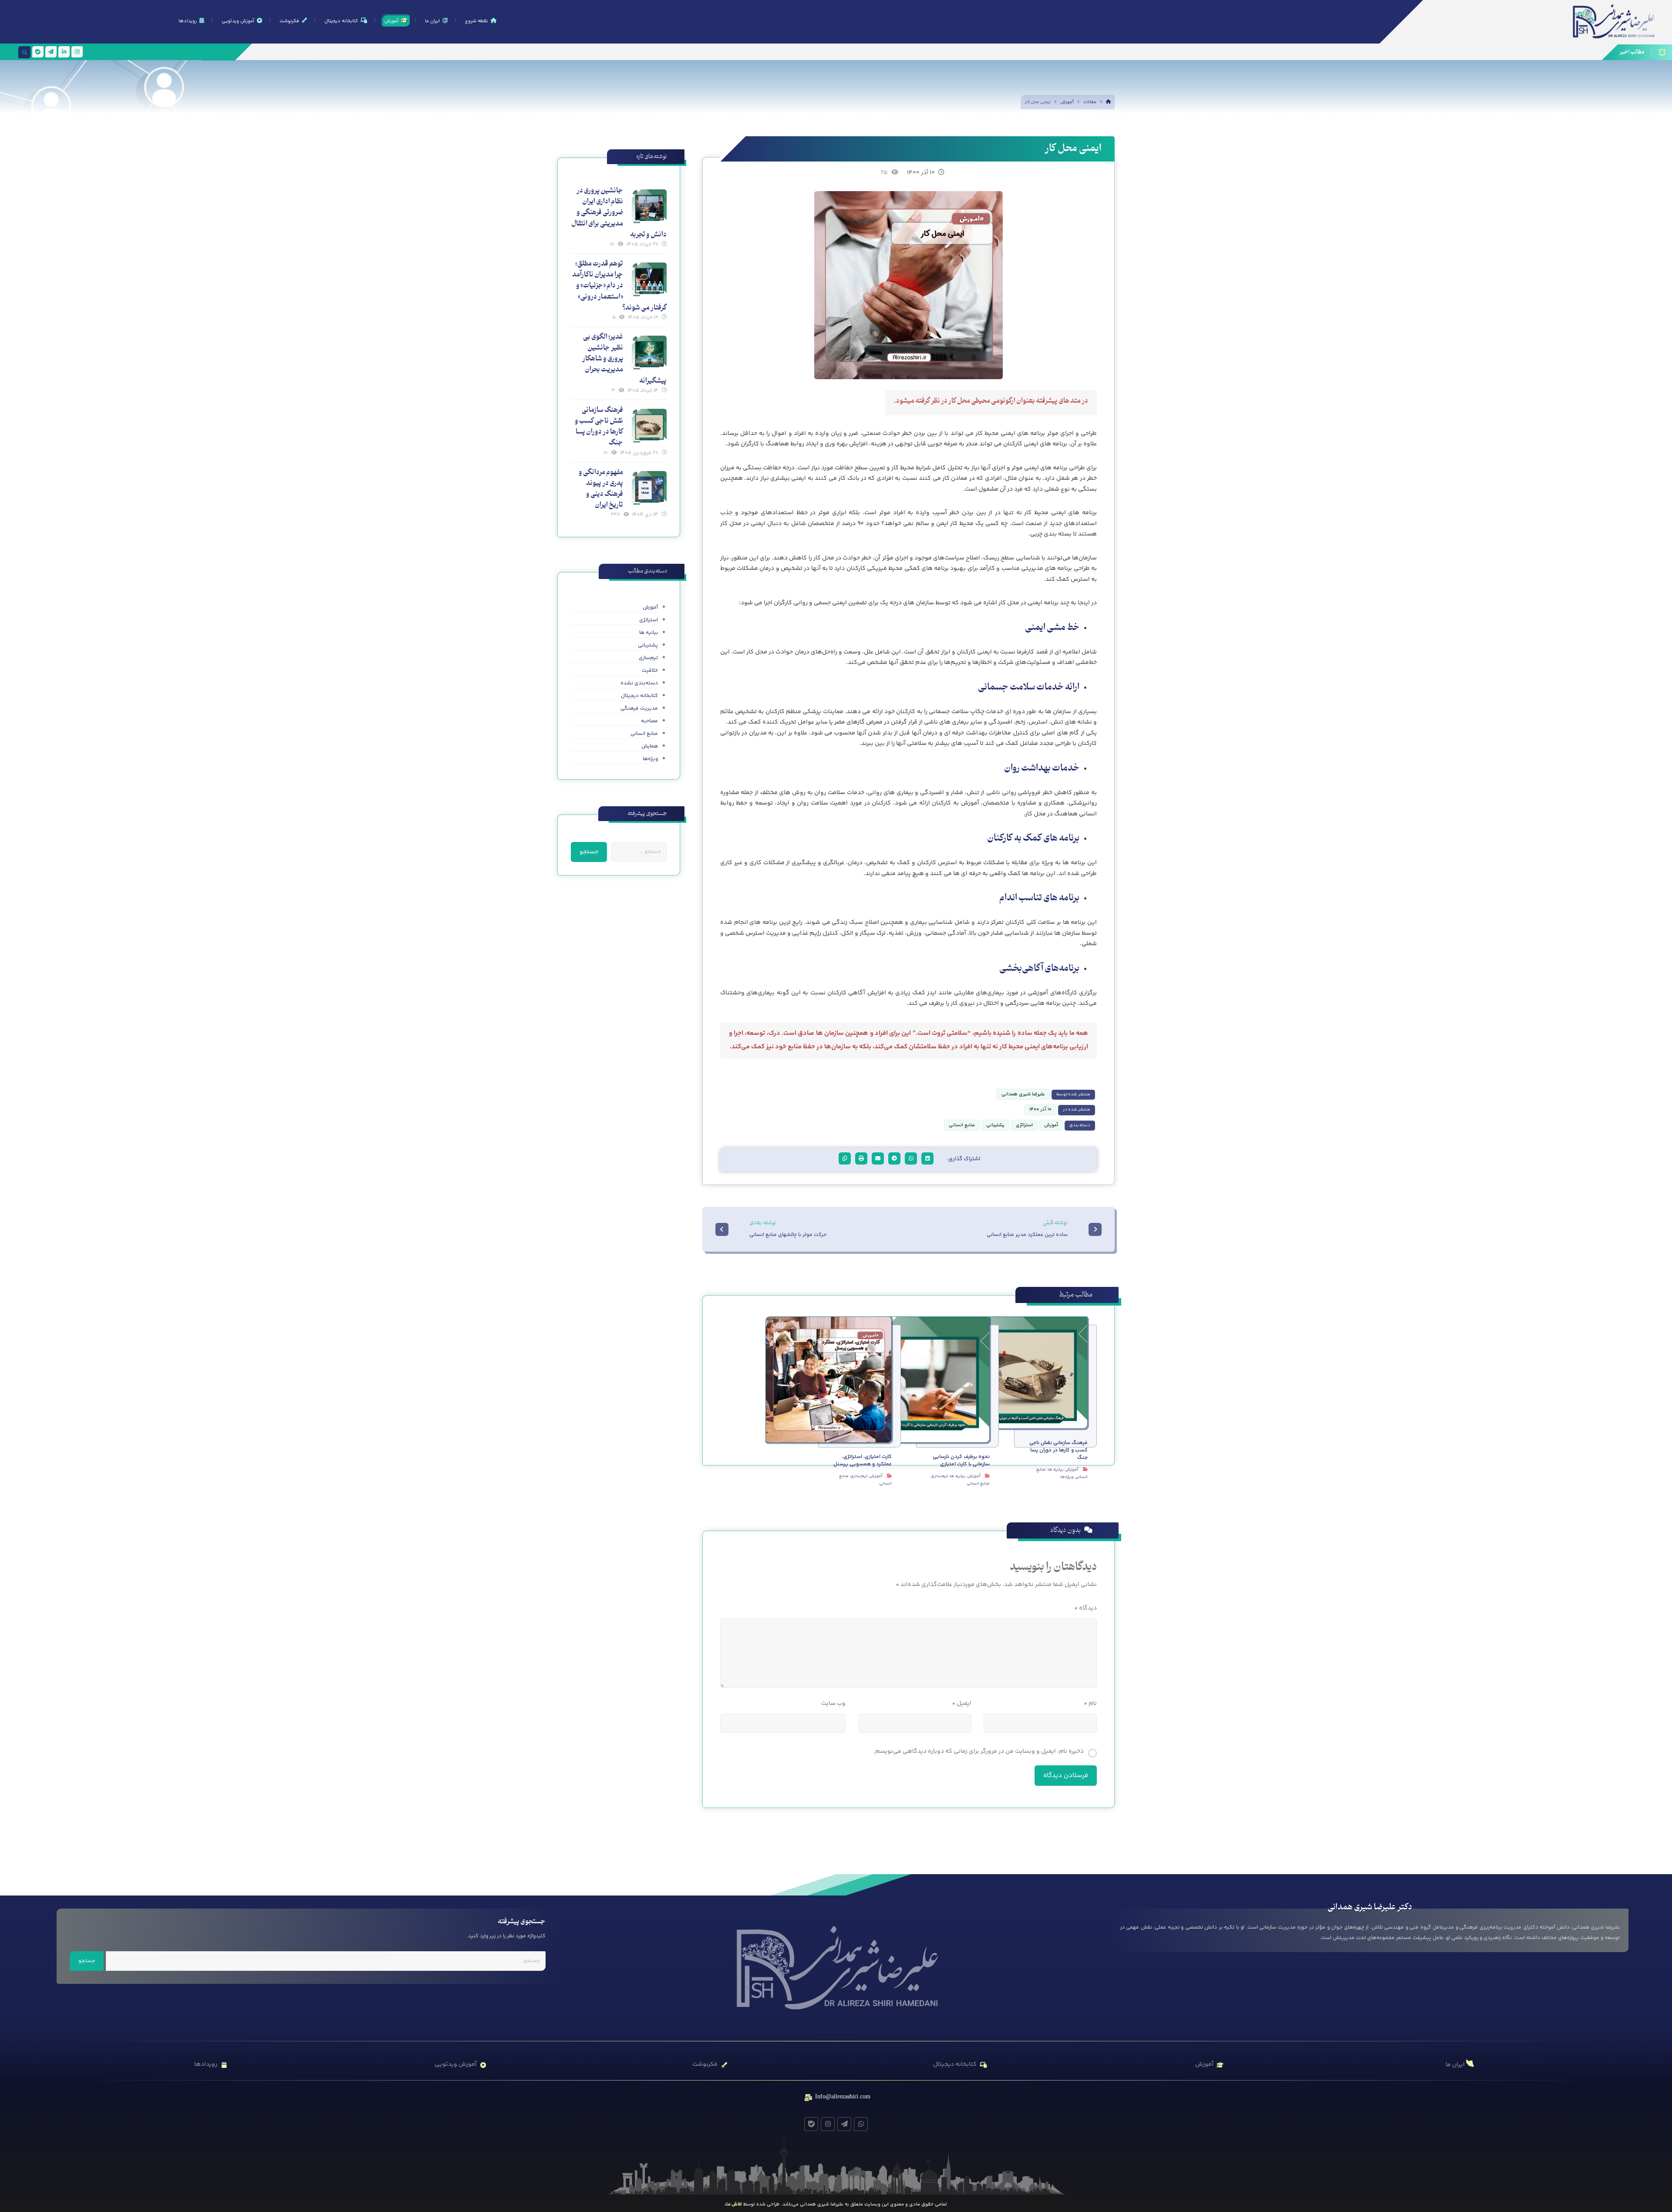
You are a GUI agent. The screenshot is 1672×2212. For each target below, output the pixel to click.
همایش (650, 746)
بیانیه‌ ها (1055, 1470)
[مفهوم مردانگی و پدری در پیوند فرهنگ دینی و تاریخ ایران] (649, 488)
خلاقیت (650, 671)
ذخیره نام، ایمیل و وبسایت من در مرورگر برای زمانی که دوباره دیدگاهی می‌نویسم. (979, 1751)
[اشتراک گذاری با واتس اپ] (911, 1158)
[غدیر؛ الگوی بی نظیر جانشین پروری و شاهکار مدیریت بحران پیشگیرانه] (649, 353)
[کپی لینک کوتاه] (845, 1158)
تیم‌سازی (939, 1476)
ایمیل (961, 1704)
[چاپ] (861, 1158)
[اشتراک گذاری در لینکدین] (927, 1158)
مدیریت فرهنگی (639, 709)
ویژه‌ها (1067, 1477)
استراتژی (1024, 1125)
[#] (861, 2124)
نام (1090, 1704)
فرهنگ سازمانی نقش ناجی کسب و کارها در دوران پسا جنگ (599, 427)
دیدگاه (1085, 1608)
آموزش (1051, 1125)
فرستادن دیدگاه (1066, 1776)
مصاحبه (649, 721)
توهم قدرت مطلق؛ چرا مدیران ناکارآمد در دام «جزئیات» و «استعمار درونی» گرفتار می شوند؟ (619, 286)
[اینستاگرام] (77, 52)
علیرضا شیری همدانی (1023, 1094)
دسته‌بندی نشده (639, 683)
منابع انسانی (962, 1125)
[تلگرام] (51, 52)
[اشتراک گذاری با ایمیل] (878, 1158)
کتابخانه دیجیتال (639, 696)
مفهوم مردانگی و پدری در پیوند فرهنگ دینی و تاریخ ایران (601, 489)
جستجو (589, 852)
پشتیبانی (995, 1125)
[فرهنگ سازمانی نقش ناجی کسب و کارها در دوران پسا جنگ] (649, 426)
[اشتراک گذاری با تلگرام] (894, 1158)
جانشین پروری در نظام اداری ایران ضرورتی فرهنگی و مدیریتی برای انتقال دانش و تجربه (619, 213)
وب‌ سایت (833, 1704)
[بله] (38, 52)
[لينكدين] (64, 52)
